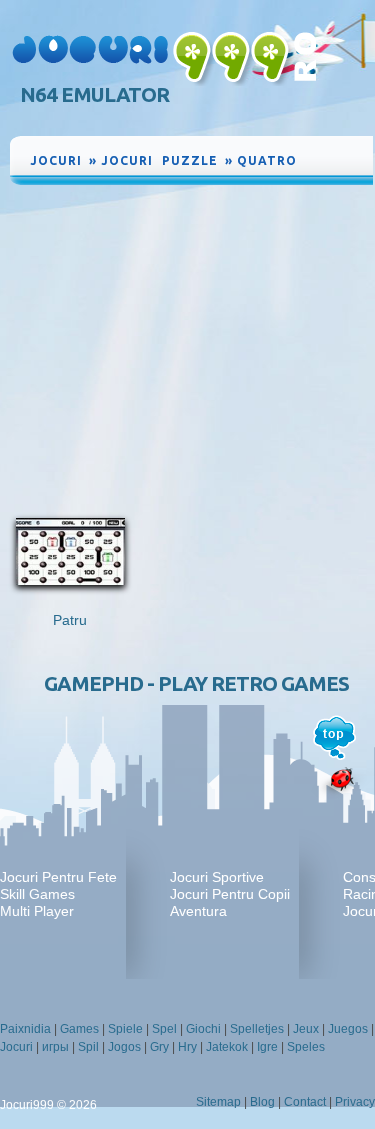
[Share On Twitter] (335, 173)
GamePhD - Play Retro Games (196, 683)
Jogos (124, 1047)
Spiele (125, 1029)
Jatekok (227, 1047)
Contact (305, 1102)
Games (79, 1029)
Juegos (348, 1029)
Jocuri (16, 1047)
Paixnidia (25, 1029)
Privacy (355, 1102)
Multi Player (37, 911)
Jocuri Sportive (217, 877)
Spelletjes (257, 1029)
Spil (88, 1047)
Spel (164, 1029)
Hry (187, 1047)
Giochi (203, 1029)
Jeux (306, 1029)
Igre (267, 1047)
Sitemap (218, 1102)
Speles (306, 1047)
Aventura (198, 911)
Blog (262, 1102)
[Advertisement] (191, 339)
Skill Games (37, 894)
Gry (159, 1047)
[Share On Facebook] (335, 157)
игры (55, 1047)
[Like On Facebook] (314, 157)
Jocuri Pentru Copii (230, 894)
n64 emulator (94, 94)
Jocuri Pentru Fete (58, 877)
